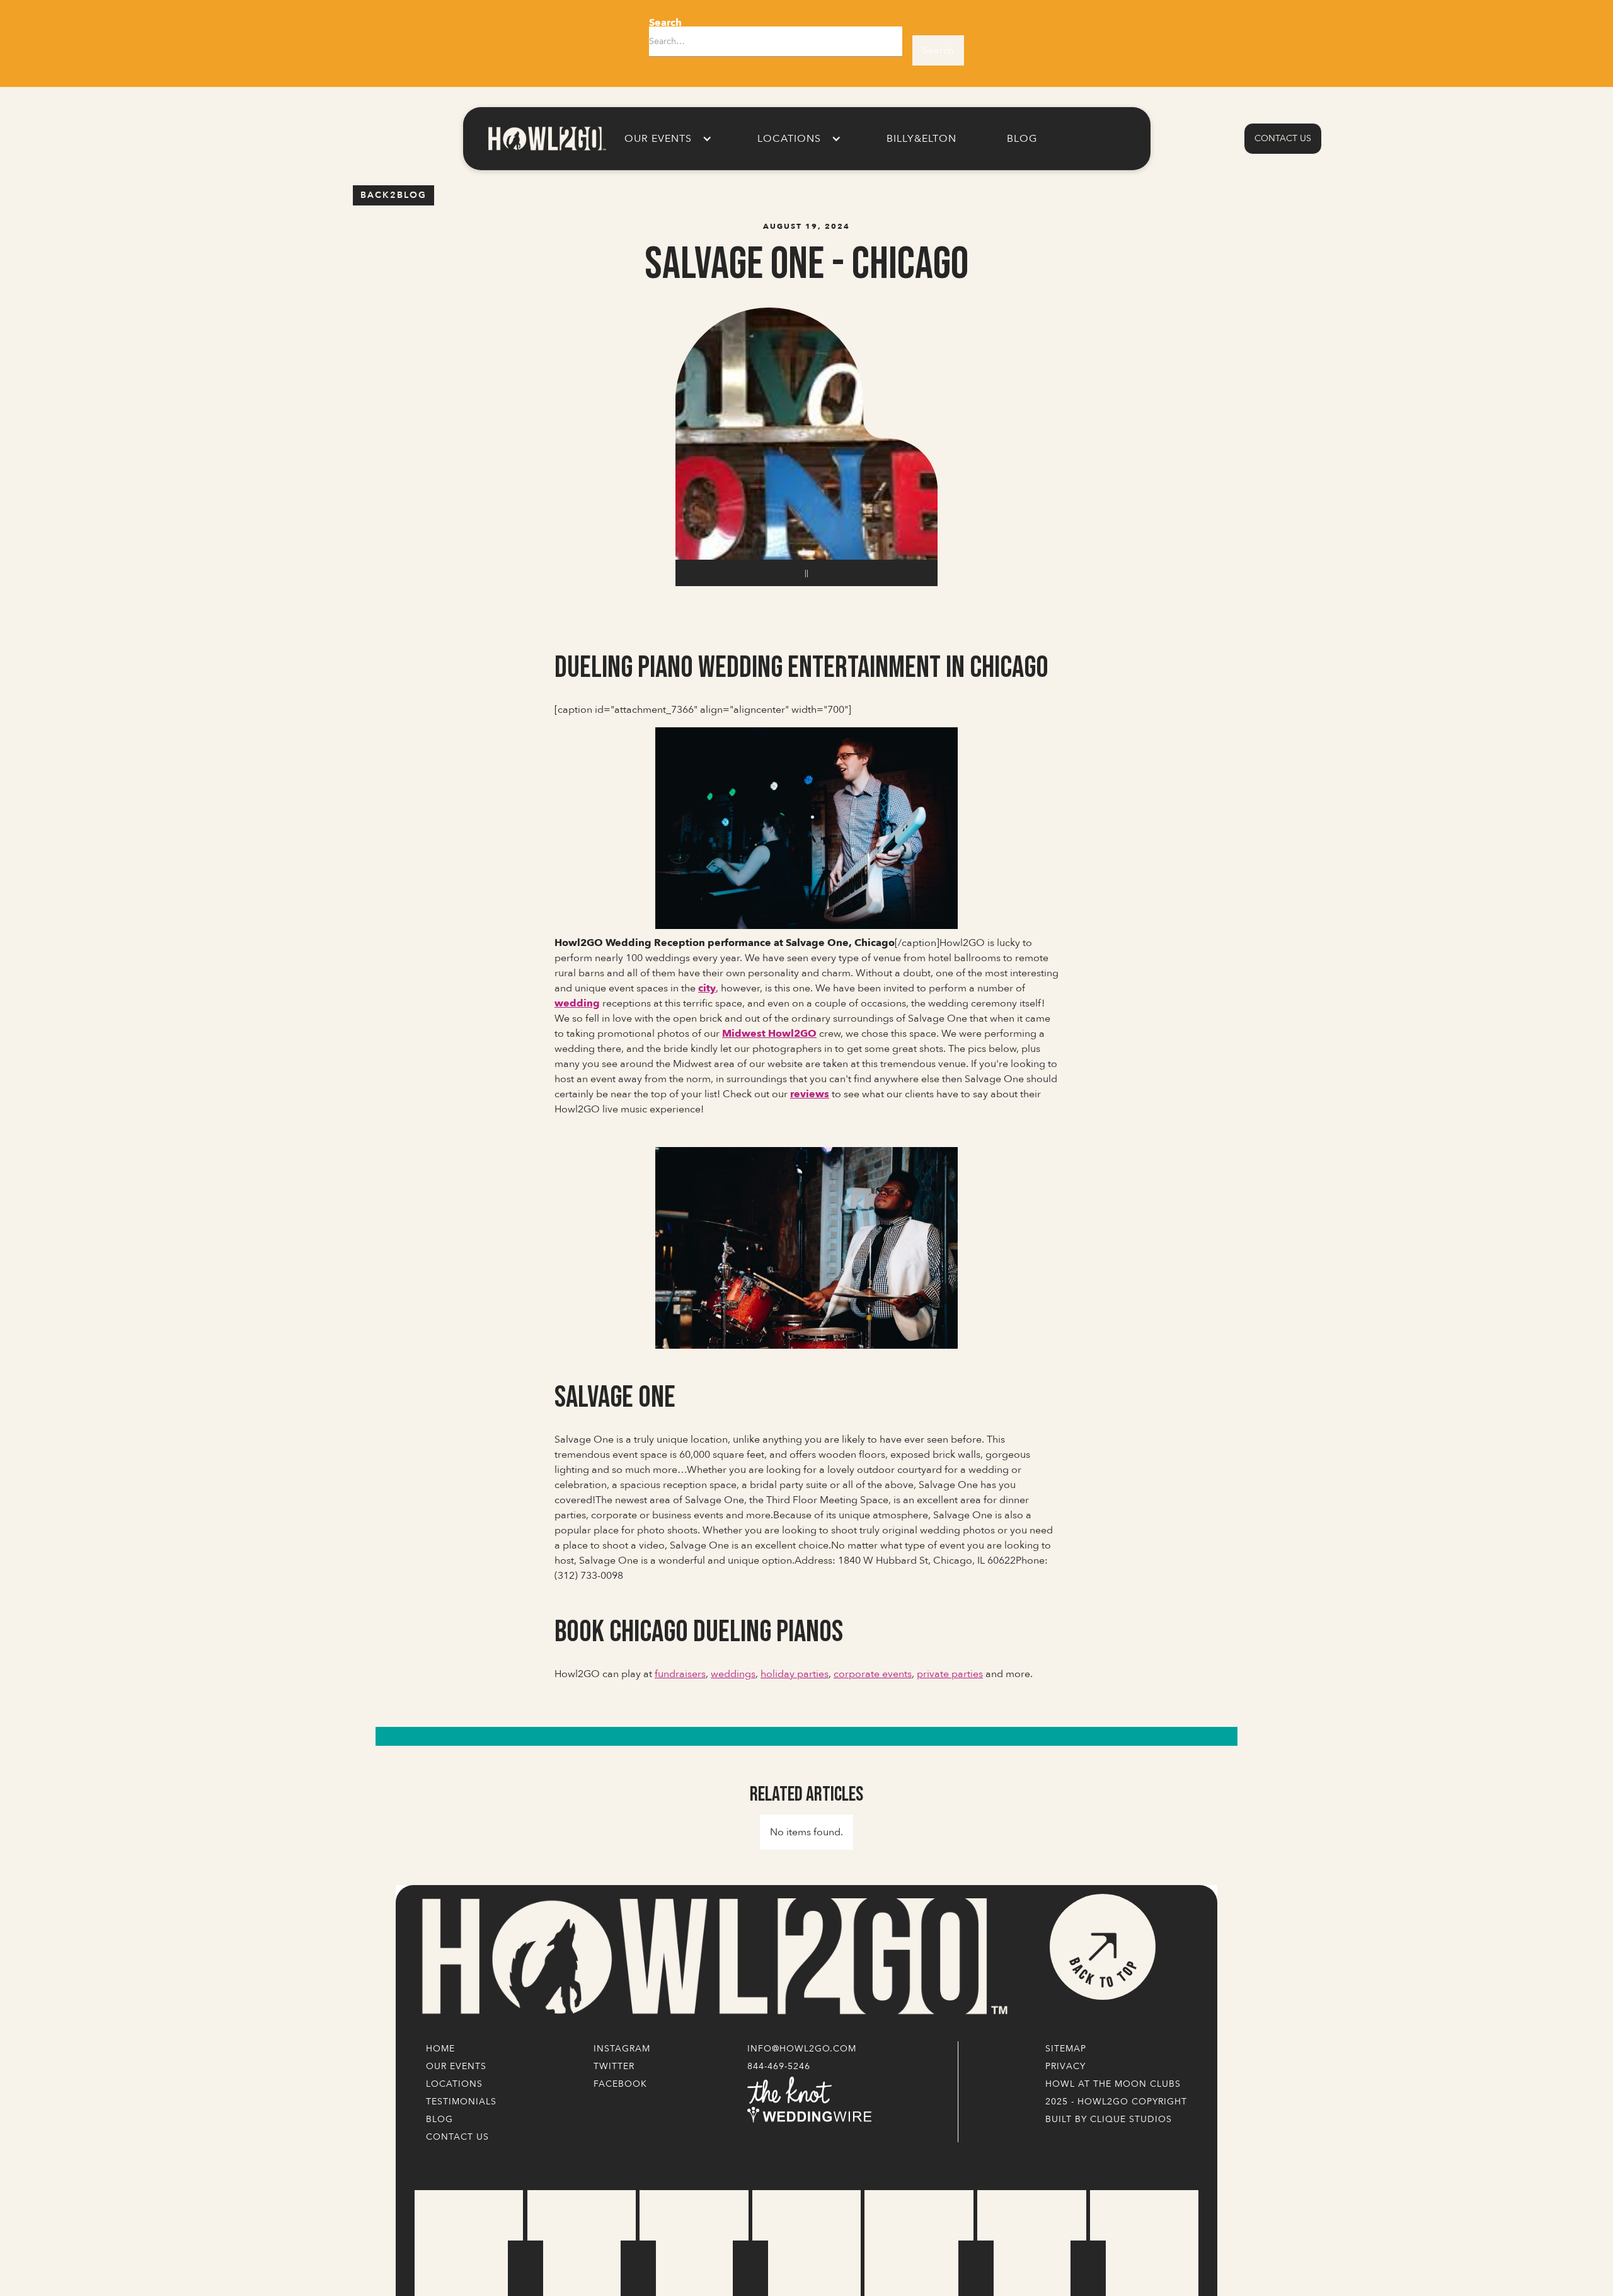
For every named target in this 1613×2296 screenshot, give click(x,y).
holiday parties (795, 1674)
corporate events (873, 1674)
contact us (1283, 138)
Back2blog (393, 195)
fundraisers (680, 1674)
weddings (733, 1674)
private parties (950, 1674)
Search (665, 23)
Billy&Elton (921, 139)
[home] (546, 138)
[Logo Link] (712, 1957)
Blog (1022, 139)
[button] (666, 139)
